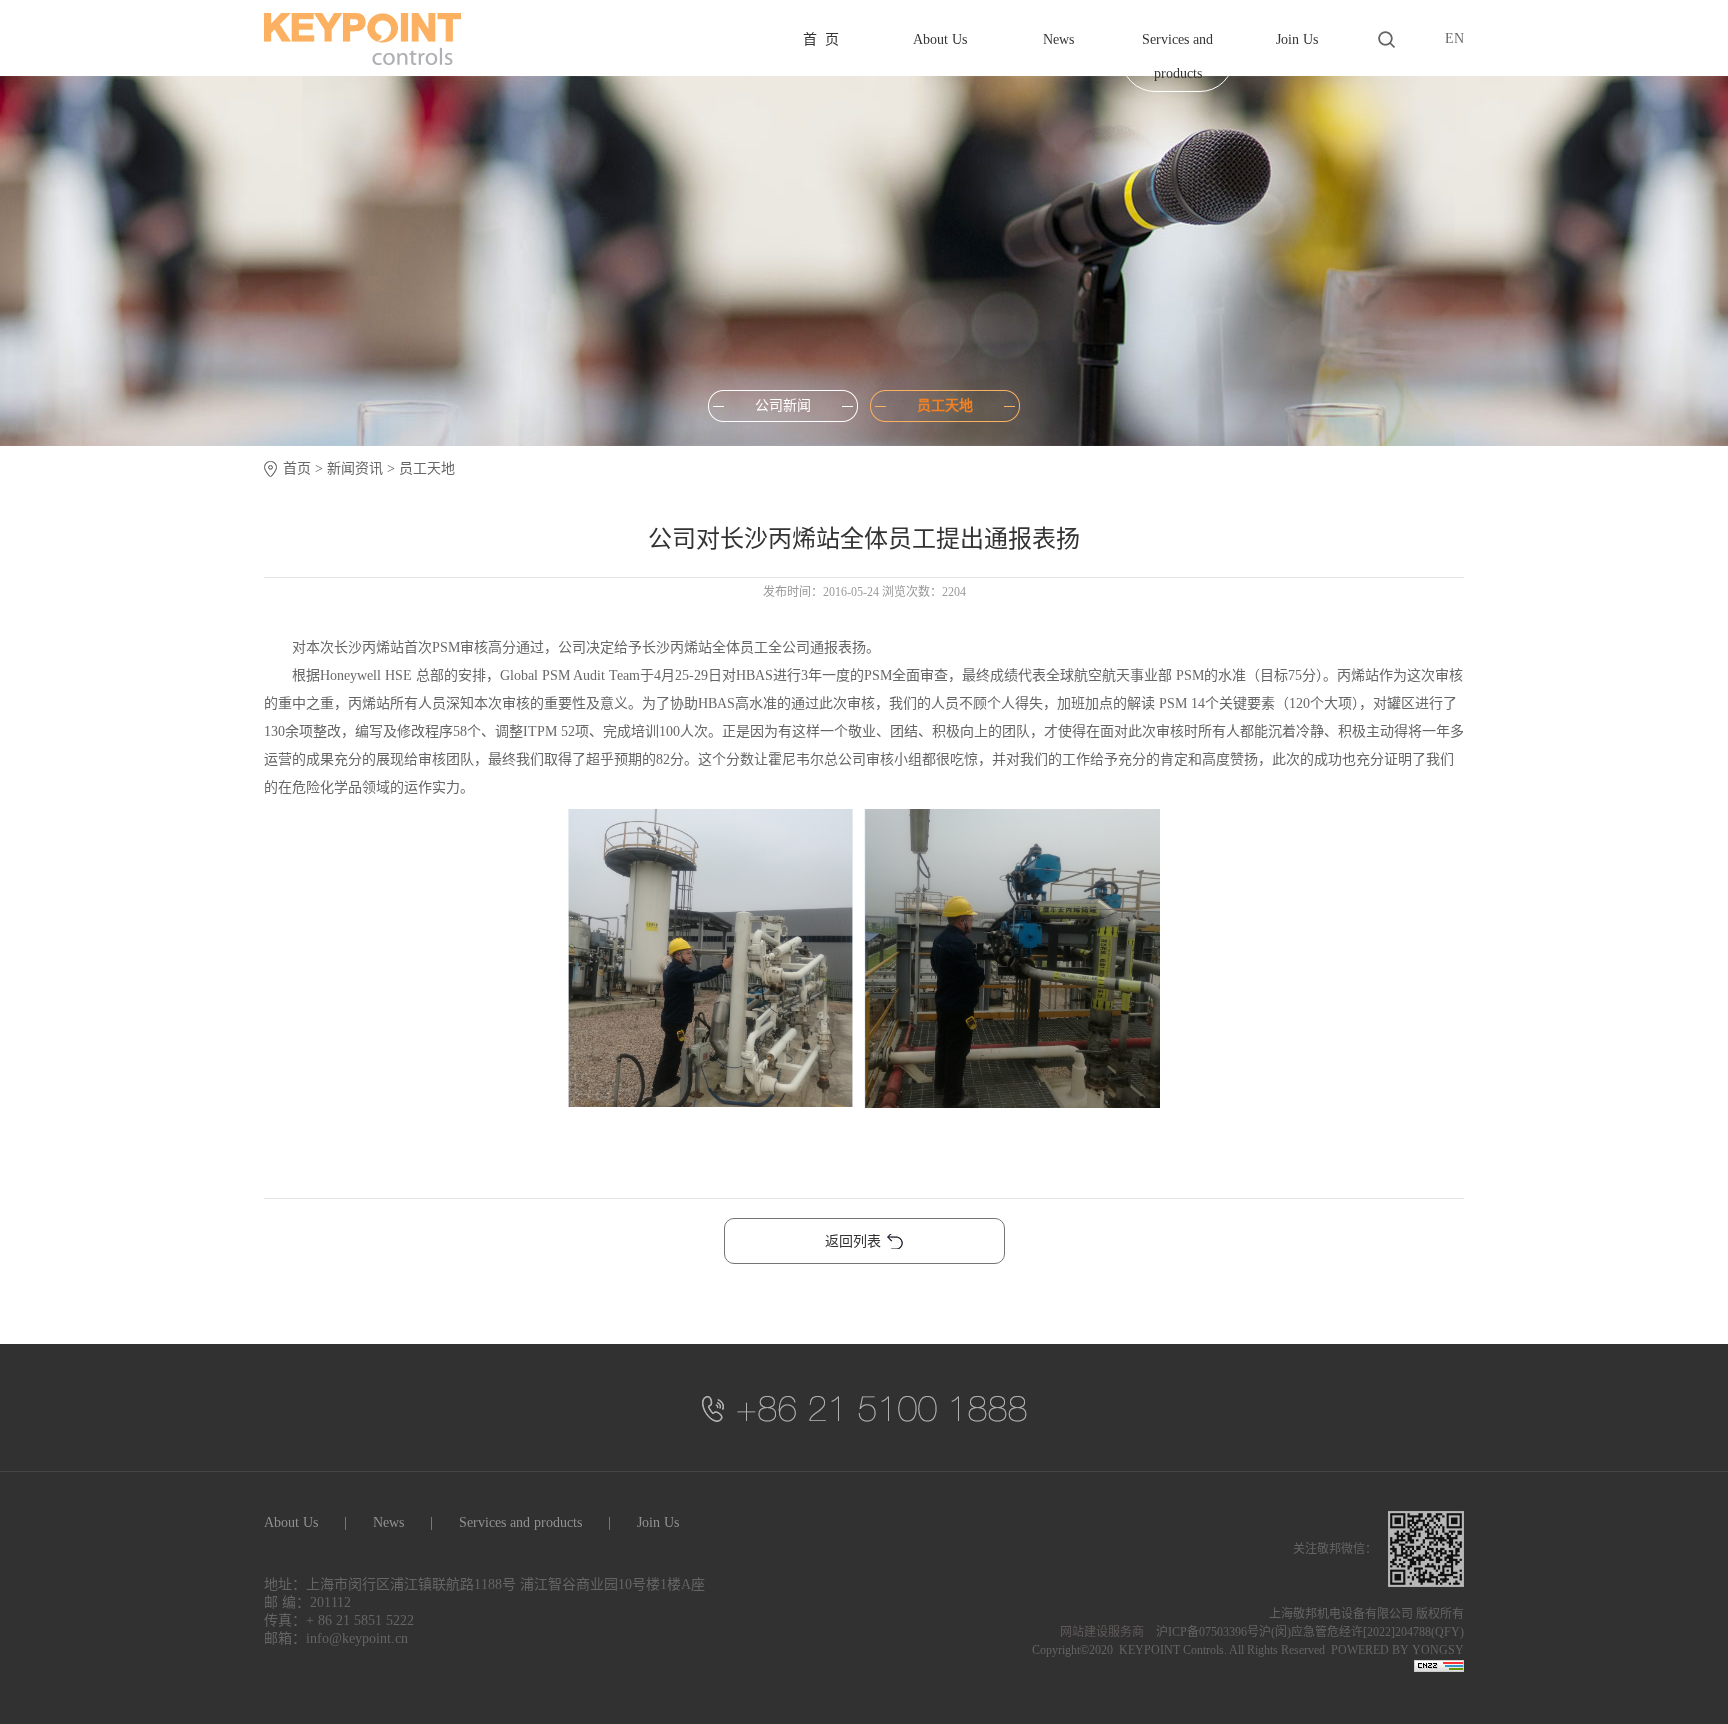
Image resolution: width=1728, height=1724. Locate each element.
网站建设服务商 (1102, 1632)
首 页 (821, 39)
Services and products (1177, 56)
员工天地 (945, 405)
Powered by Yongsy (1397, 1650)
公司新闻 (783, 405)
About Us (940, 39)
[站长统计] (1439, 1668)
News (1058, 39)
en (1454, 38)
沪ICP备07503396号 (1207, 1632)
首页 (297, 468)
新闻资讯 (355, 468)
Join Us (1297, 39)
